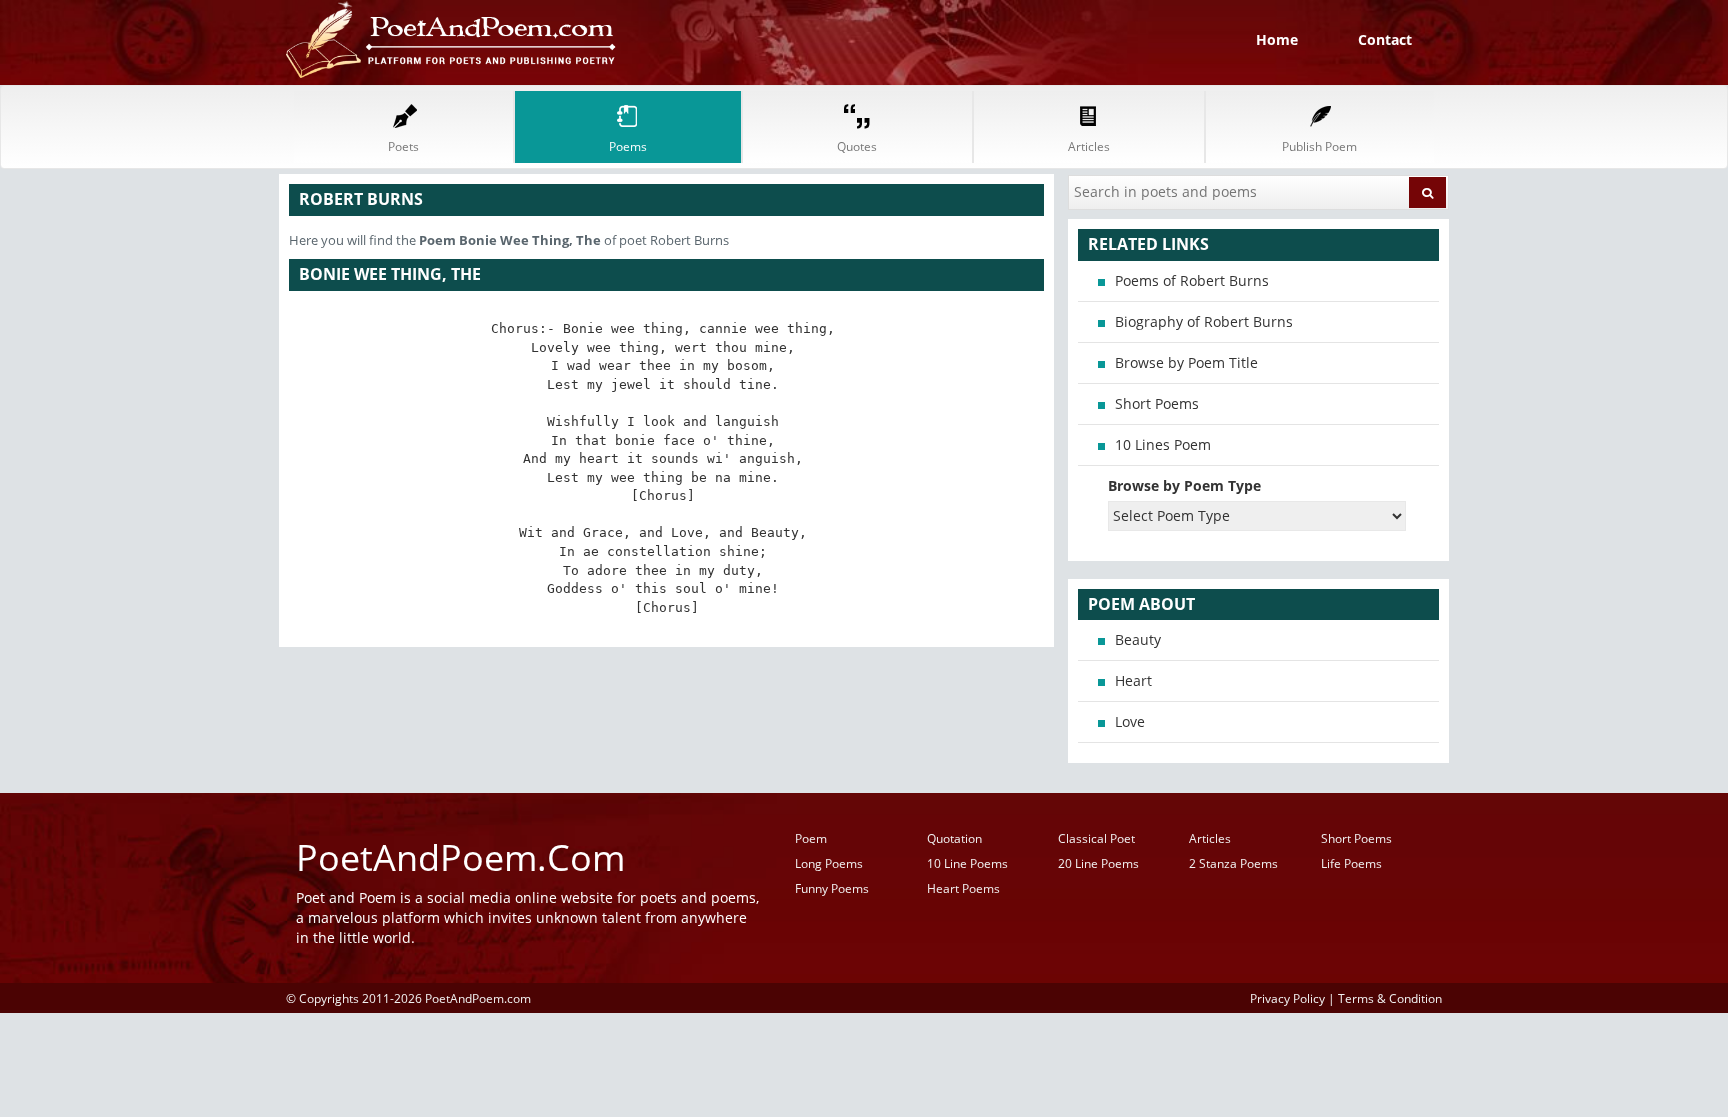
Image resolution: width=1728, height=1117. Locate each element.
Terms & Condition (1390, 998)
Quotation (954, 838)
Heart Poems (963, 888)
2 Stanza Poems (1233, 863)
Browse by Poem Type (1184, 485)
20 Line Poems (1098, 863)
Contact (1385, 39)
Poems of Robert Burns (1192, 280)
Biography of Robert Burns (1204, 321)
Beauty (1138, 639)
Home (1277, 39)
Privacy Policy (1287, 998)
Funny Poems (832, 888)
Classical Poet (1096, 838)
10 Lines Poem (1163, 444)
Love (1130, 721)
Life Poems (1351, 863)
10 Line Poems (967, 863)
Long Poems (829, 863)
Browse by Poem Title (1186, 362)
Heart (1133, 680)
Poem (811, 838)
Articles (1210, 838)
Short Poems (1157, 403)
